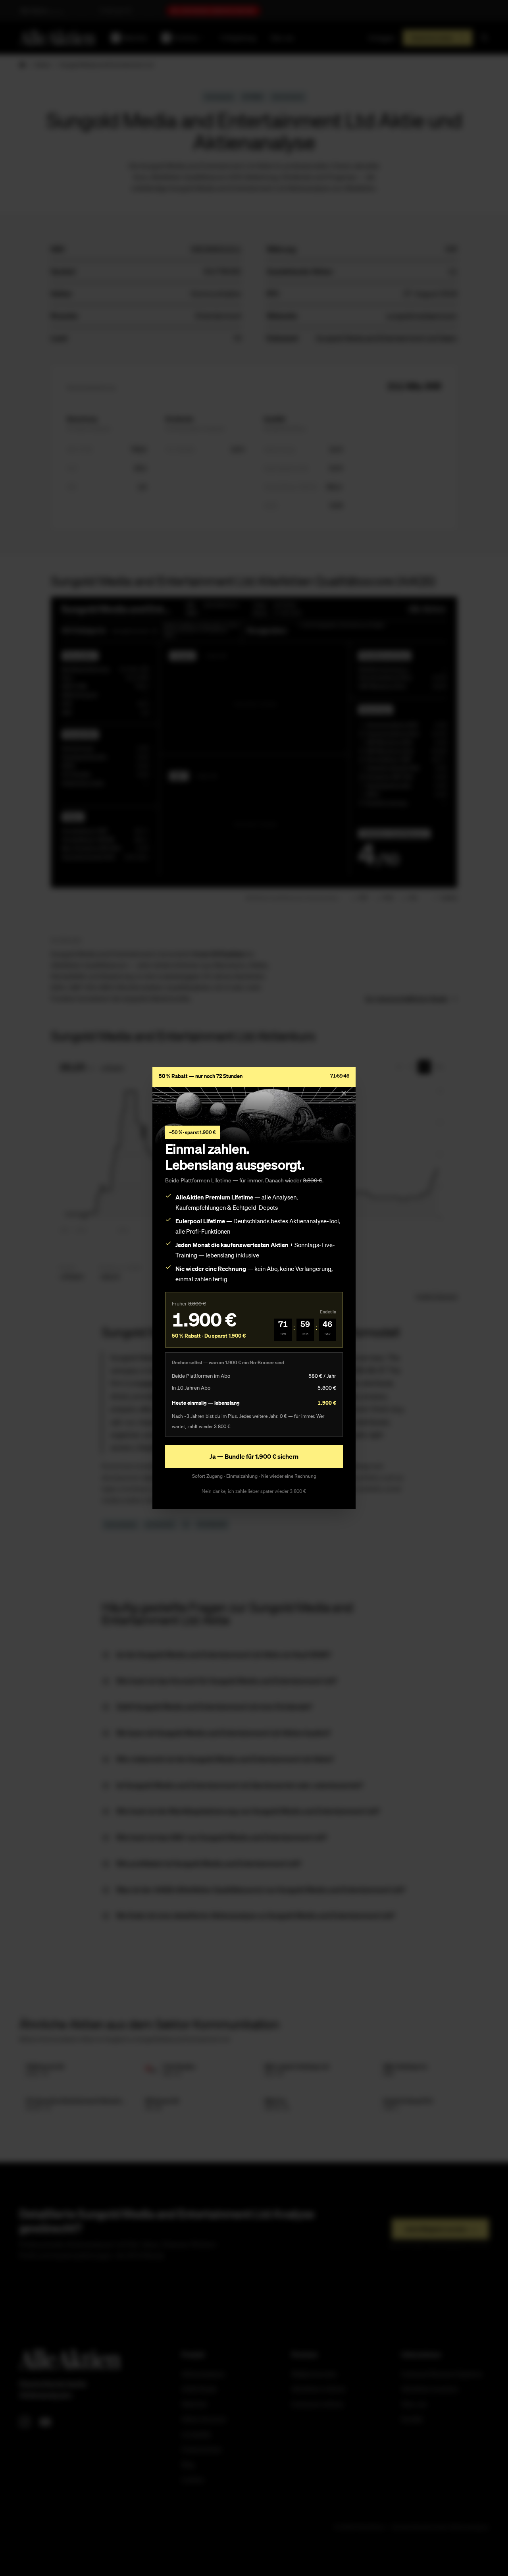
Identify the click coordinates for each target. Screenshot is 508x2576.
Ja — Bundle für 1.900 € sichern (254, 1456)
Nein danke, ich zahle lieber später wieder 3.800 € (254, 1491)
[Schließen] (344, 1093)
